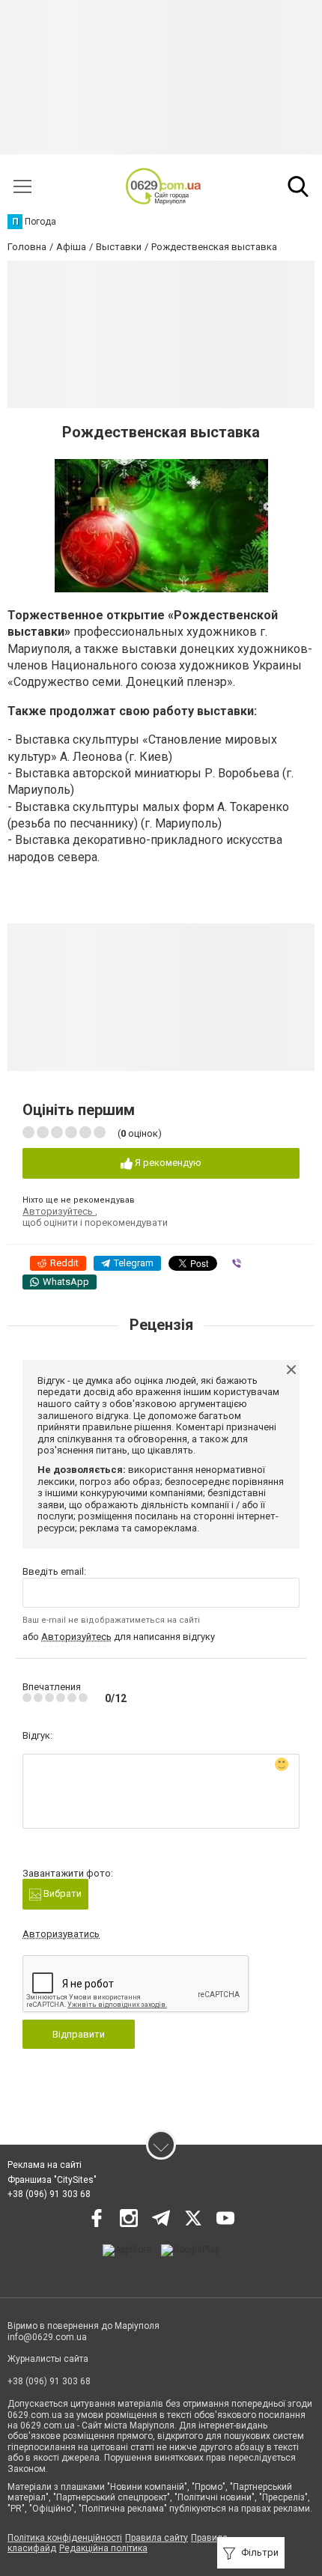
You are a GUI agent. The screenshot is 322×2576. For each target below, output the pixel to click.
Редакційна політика (103, 2548)
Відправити (79, 2034)
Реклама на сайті (45, 2165)
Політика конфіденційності (65, 2538)
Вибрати (61, 1893)
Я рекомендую (167, 1163)
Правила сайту (157, 2538)
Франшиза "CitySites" (52, 2180)
